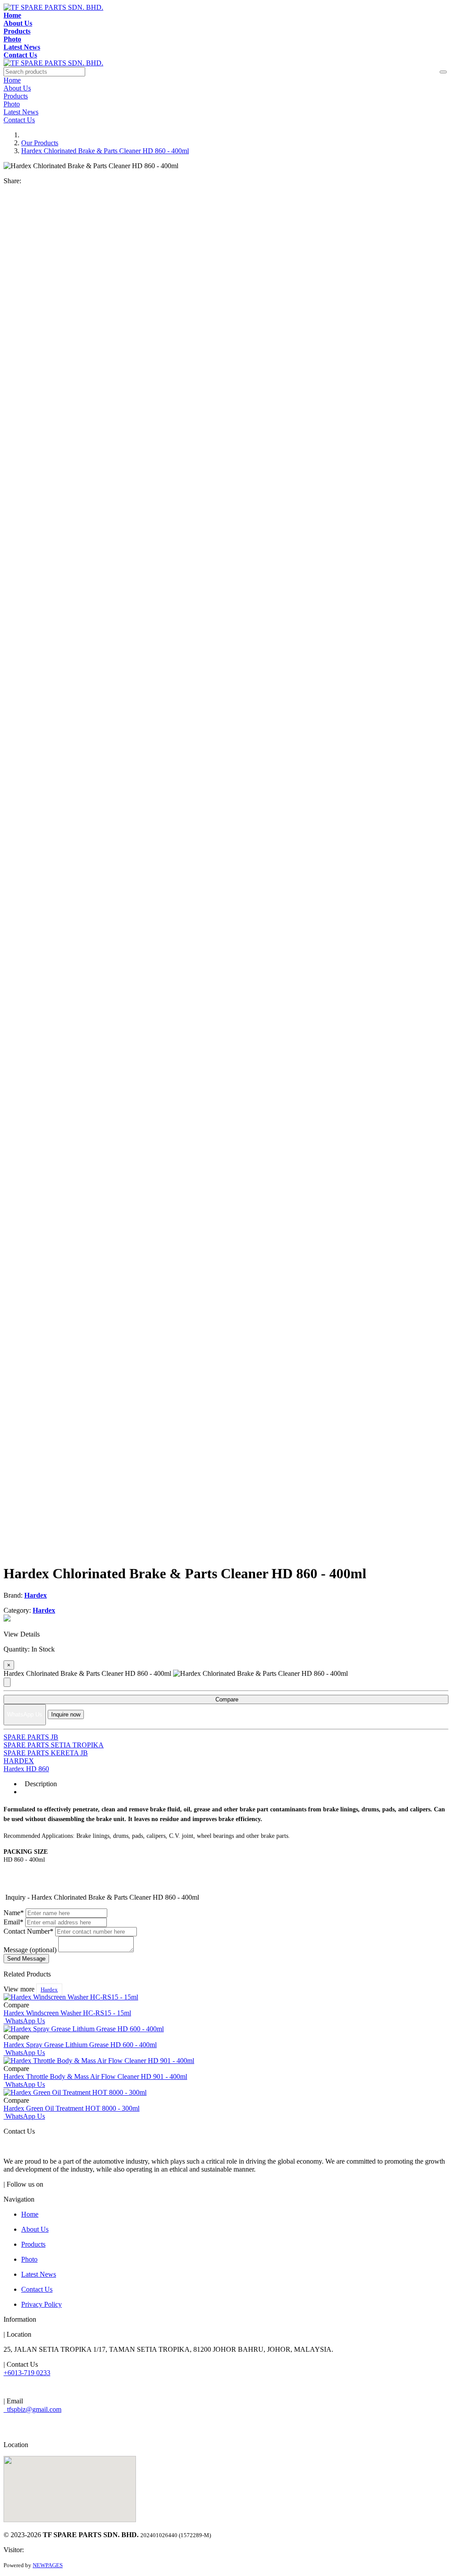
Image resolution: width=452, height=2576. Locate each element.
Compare (226, 1699)
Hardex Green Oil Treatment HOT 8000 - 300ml (72, 2108)
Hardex (49, 1990)
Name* (14, 1913)
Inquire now (66, 1714)
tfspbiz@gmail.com (32, 2409)
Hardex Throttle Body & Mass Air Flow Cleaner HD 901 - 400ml (95, 2076)
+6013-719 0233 (27, 2373)
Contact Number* (28, 1931)
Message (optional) (30, 1950)
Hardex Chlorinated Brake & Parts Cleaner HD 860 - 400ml (105, 151)
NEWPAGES (48, 2565)
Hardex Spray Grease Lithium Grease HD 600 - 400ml (80, 2045)
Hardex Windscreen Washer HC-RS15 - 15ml (67, 2013)
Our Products (40, 143)
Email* (13, 1922)
